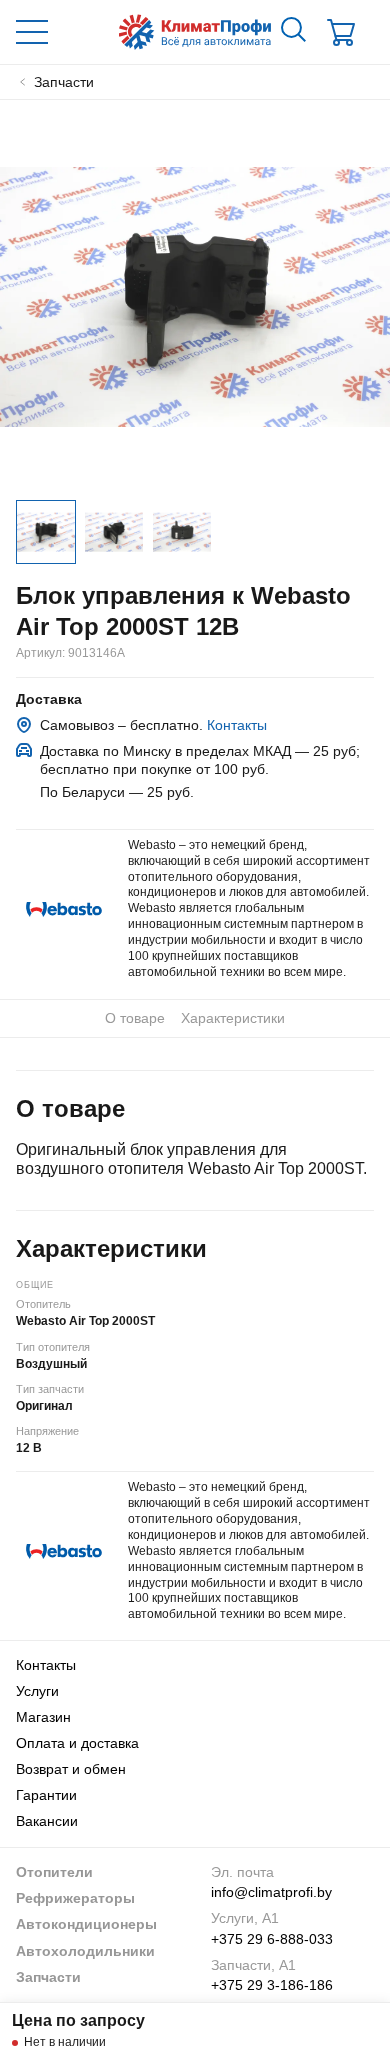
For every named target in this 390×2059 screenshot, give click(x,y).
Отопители (54, 1872)
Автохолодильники (85, 1951)
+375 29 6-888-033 (272, 1939)
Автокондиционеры (86, 1924)
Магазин (43, 1717)
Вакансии (47, 1821)
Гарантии (46, 1795)
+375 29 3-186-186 (272, 1985)
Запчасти (48, 1977)
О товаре (135, 1018)
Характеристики (233, 1018)
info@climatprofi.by (271, 1892)
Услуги (37, 1691)
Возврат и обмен (71, 1769)
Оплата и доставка (77, 1743)
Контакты (237, 725)
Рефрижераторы (75, 1898)
